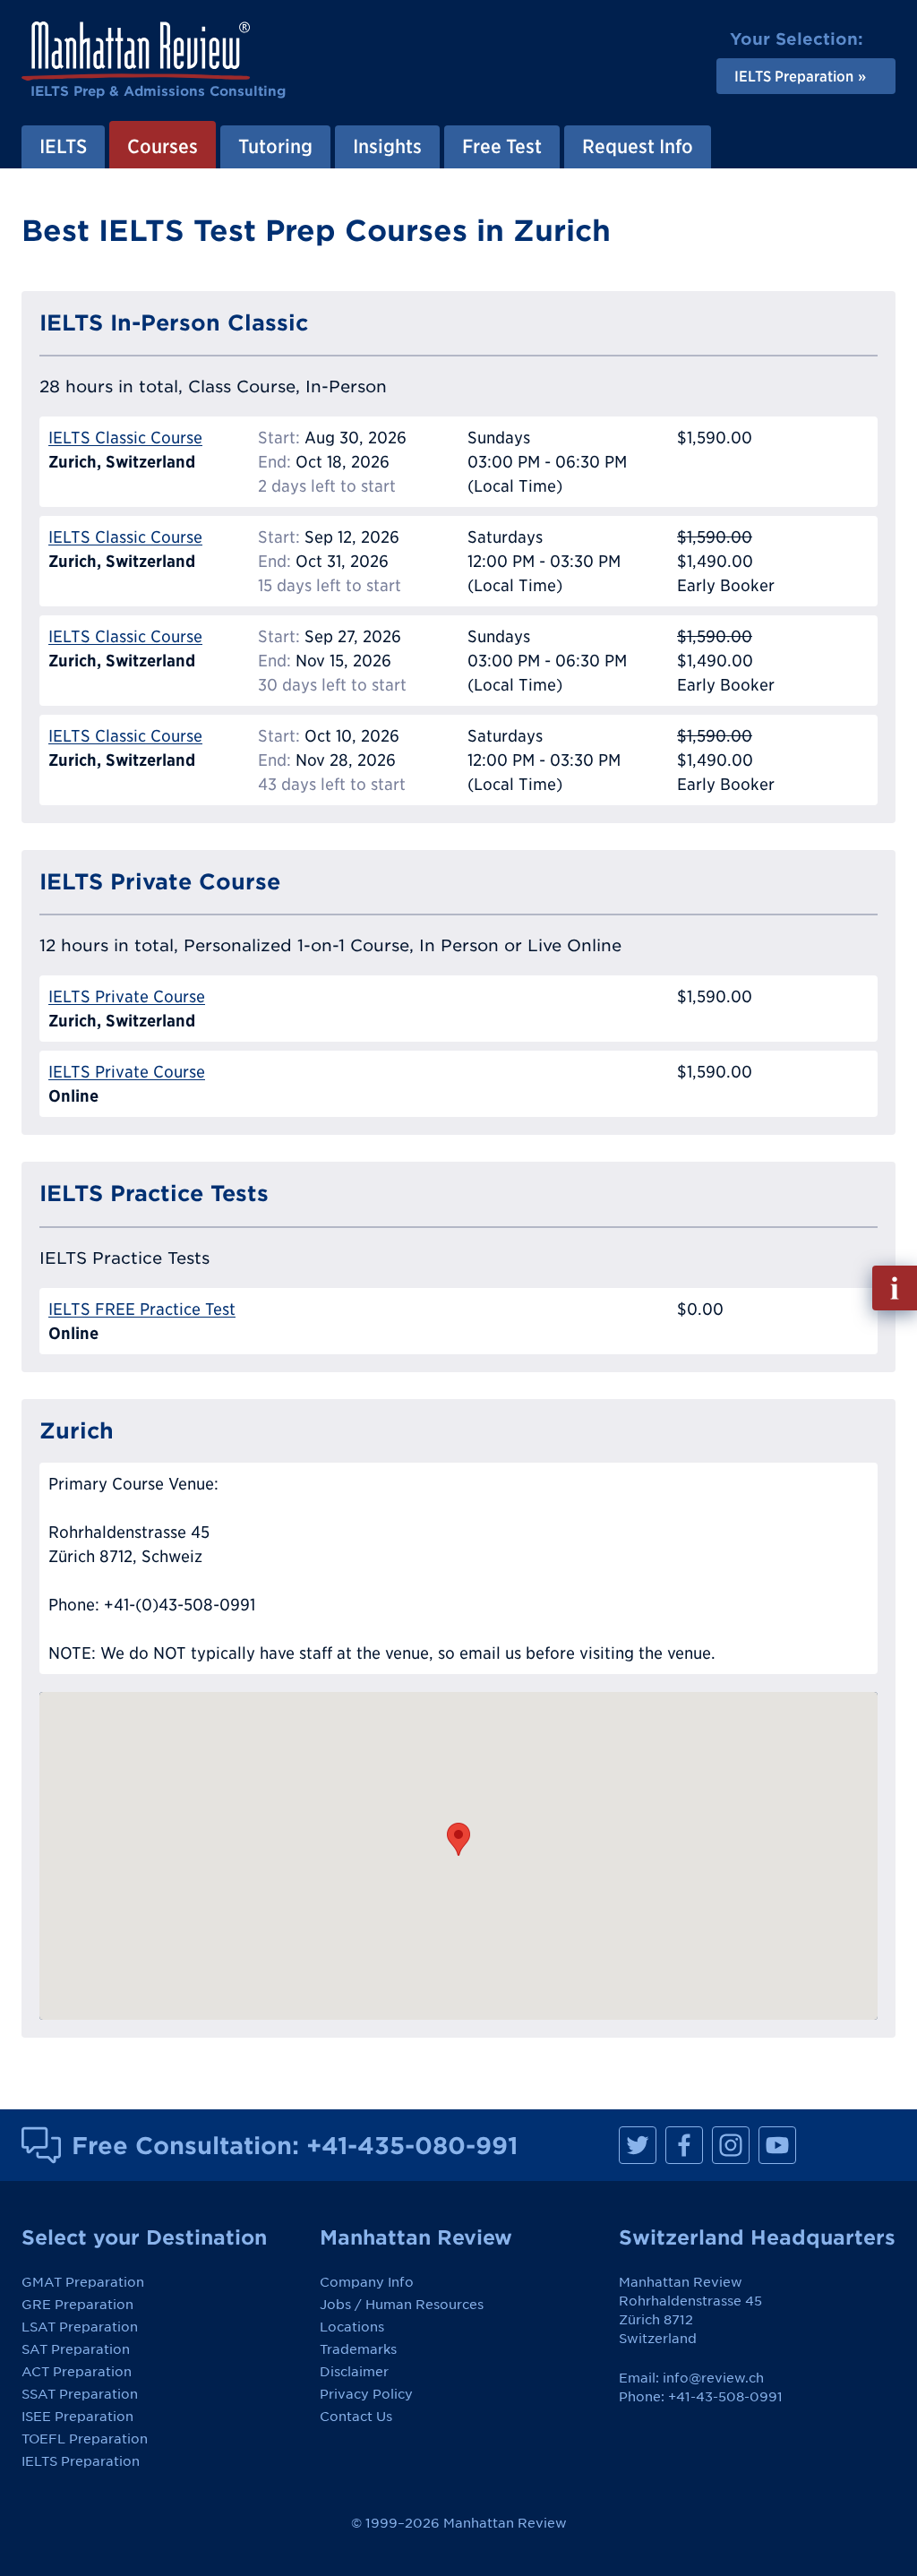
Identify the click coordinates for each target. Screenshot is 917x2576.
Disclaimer (354, 2372)
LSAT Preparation (80, 2327)
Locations (352, 2327)
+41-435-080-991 (412, 2145)
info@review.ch (713, 2378)
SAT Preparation (76, 2349)
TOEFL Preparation (85, 2439)
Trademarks (358, 2349)
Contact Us (356, 2417)
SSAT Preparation (80, 2394)
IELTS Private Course (127, 996)
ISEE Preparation (77, 2417)
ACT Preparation (77, 2372)
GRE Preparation (77, 2305)
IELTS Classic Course (125, 438)
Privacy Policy (366, 2394)
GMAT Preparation (83, 2282)
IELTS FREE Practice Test (142, 1309)
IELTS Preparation (81, 2461)
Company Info (367, 2282)
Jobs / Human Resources (402, 2305)
